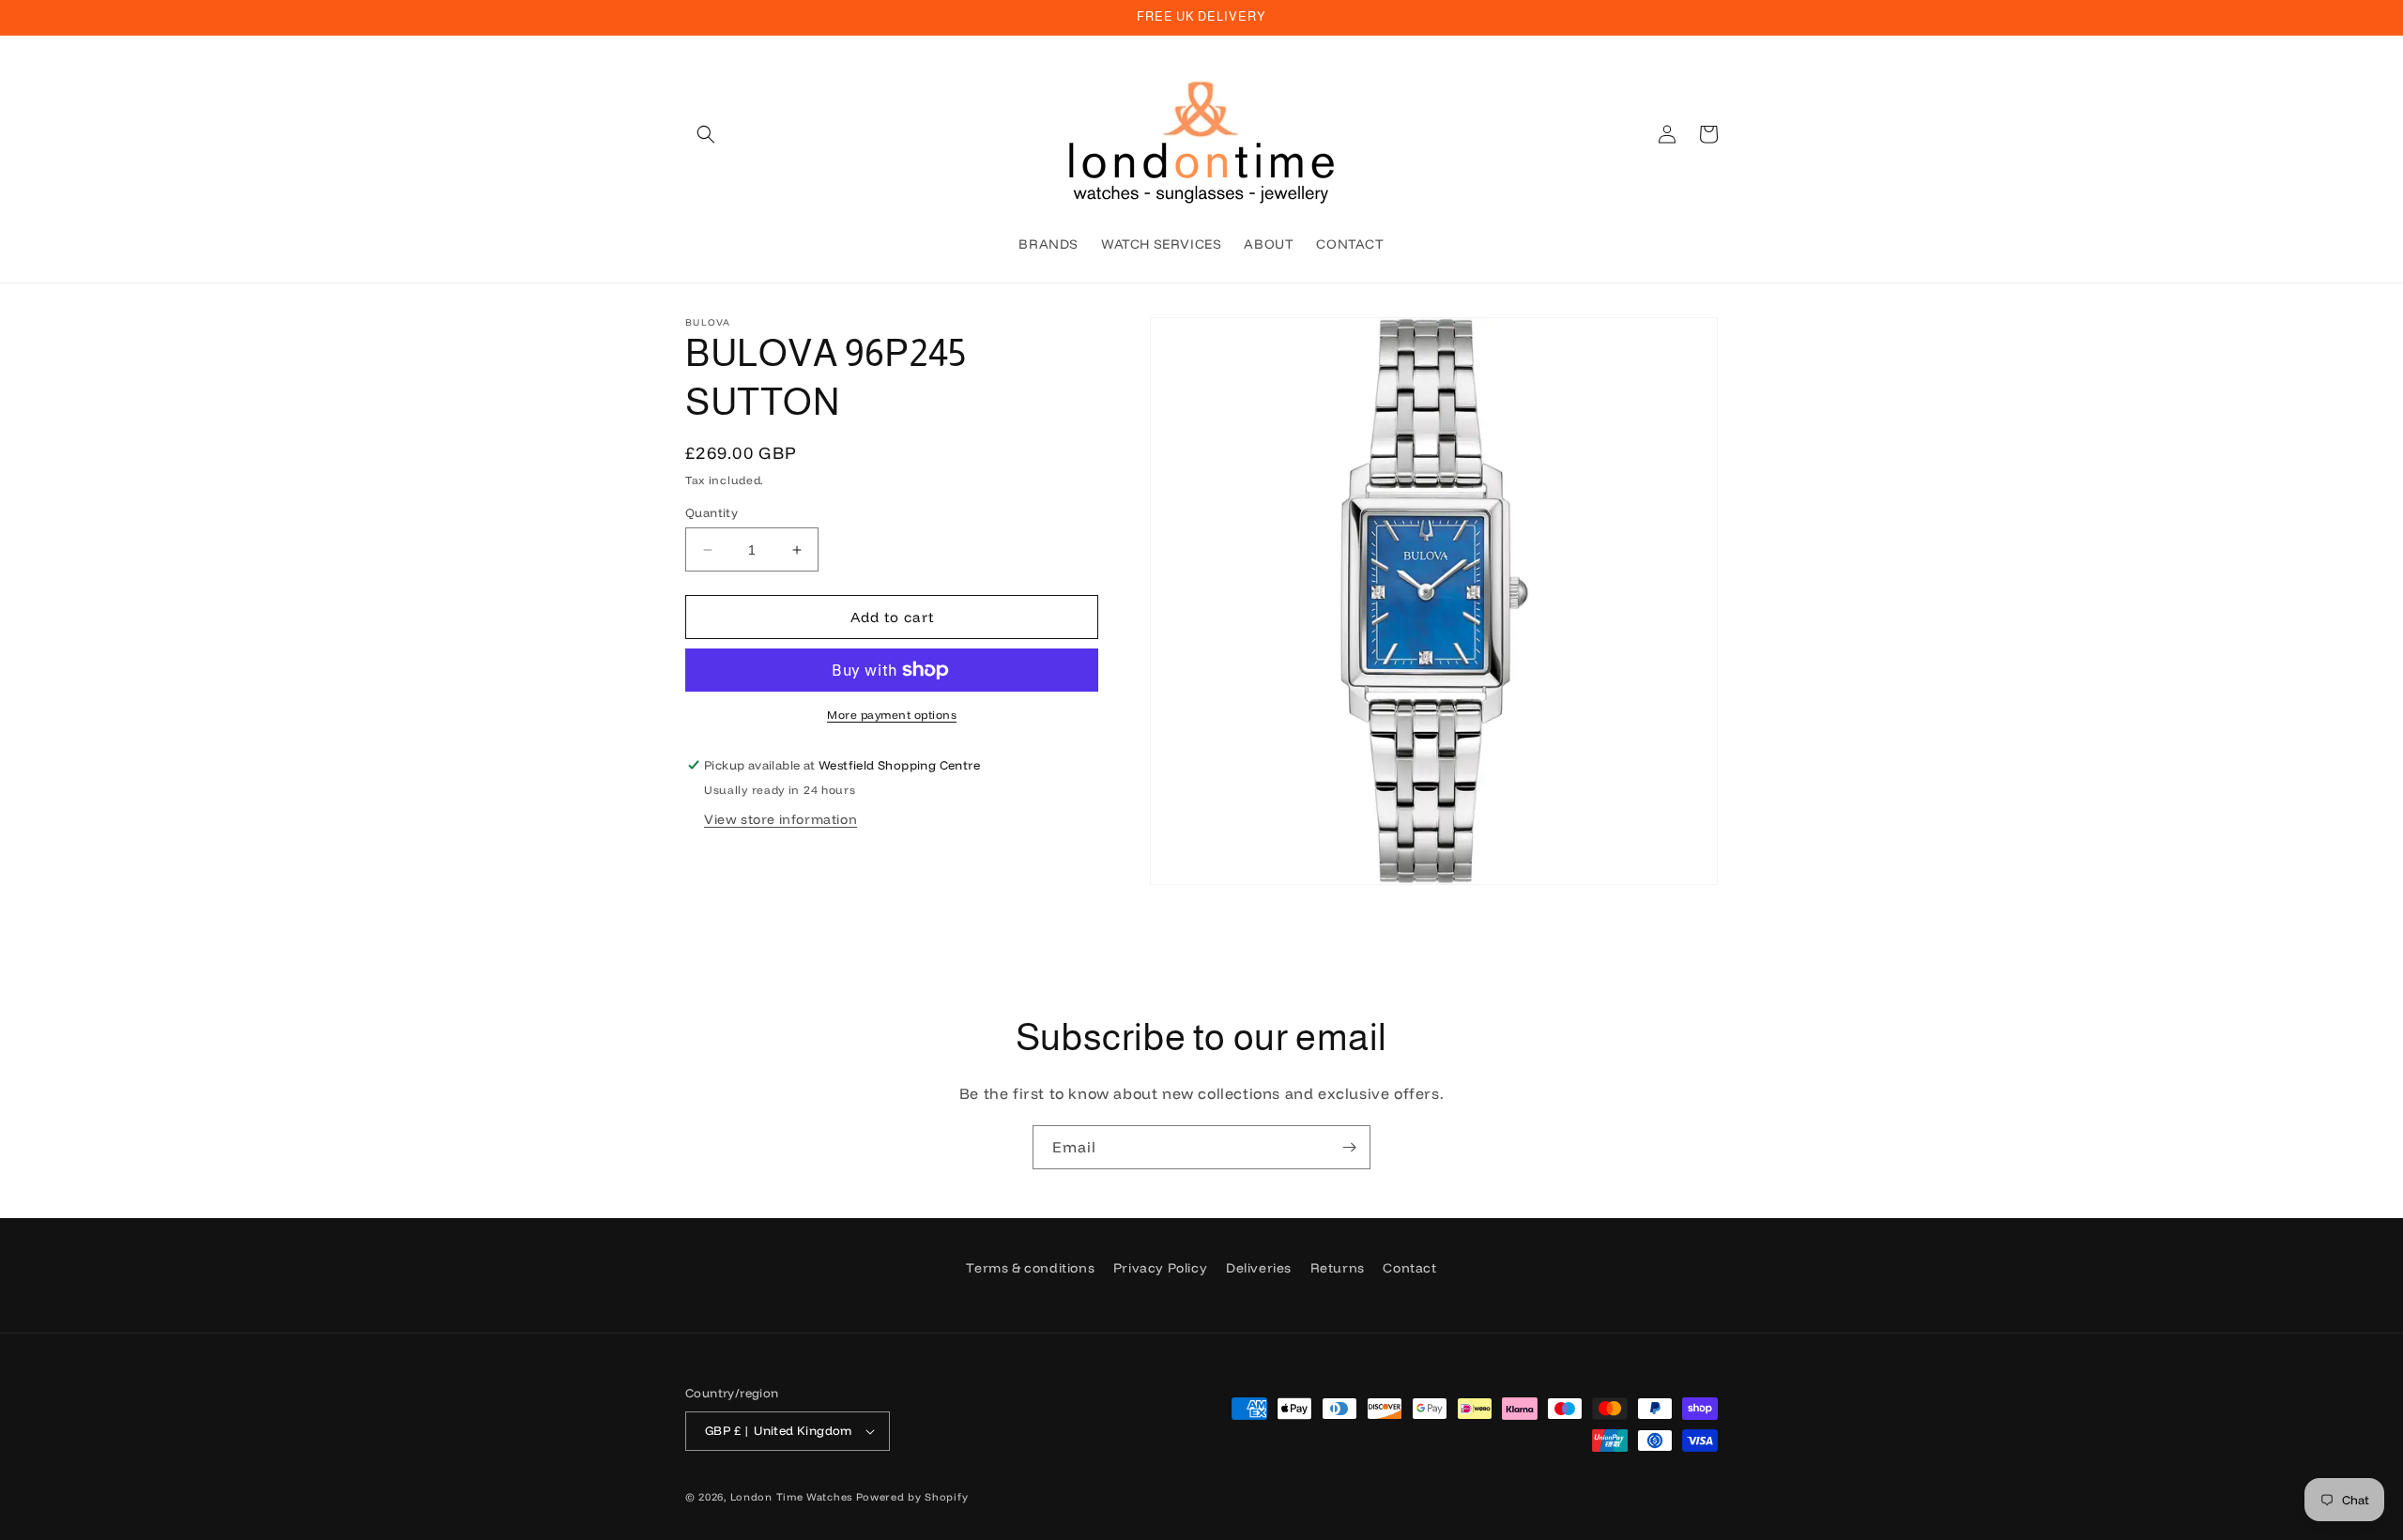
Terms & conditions (1030, 1268)
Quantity (712, 512)
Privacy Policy (1160, 1268)
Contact (1409, 1268)
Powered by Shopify (912, 1497)
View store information (781, 819)
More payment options (892, 715)
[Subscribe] (1349, 1147)
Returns (1338, 1268)
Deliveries (1259, 1268)
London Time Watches (791, 1497)
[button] (706, 134)
